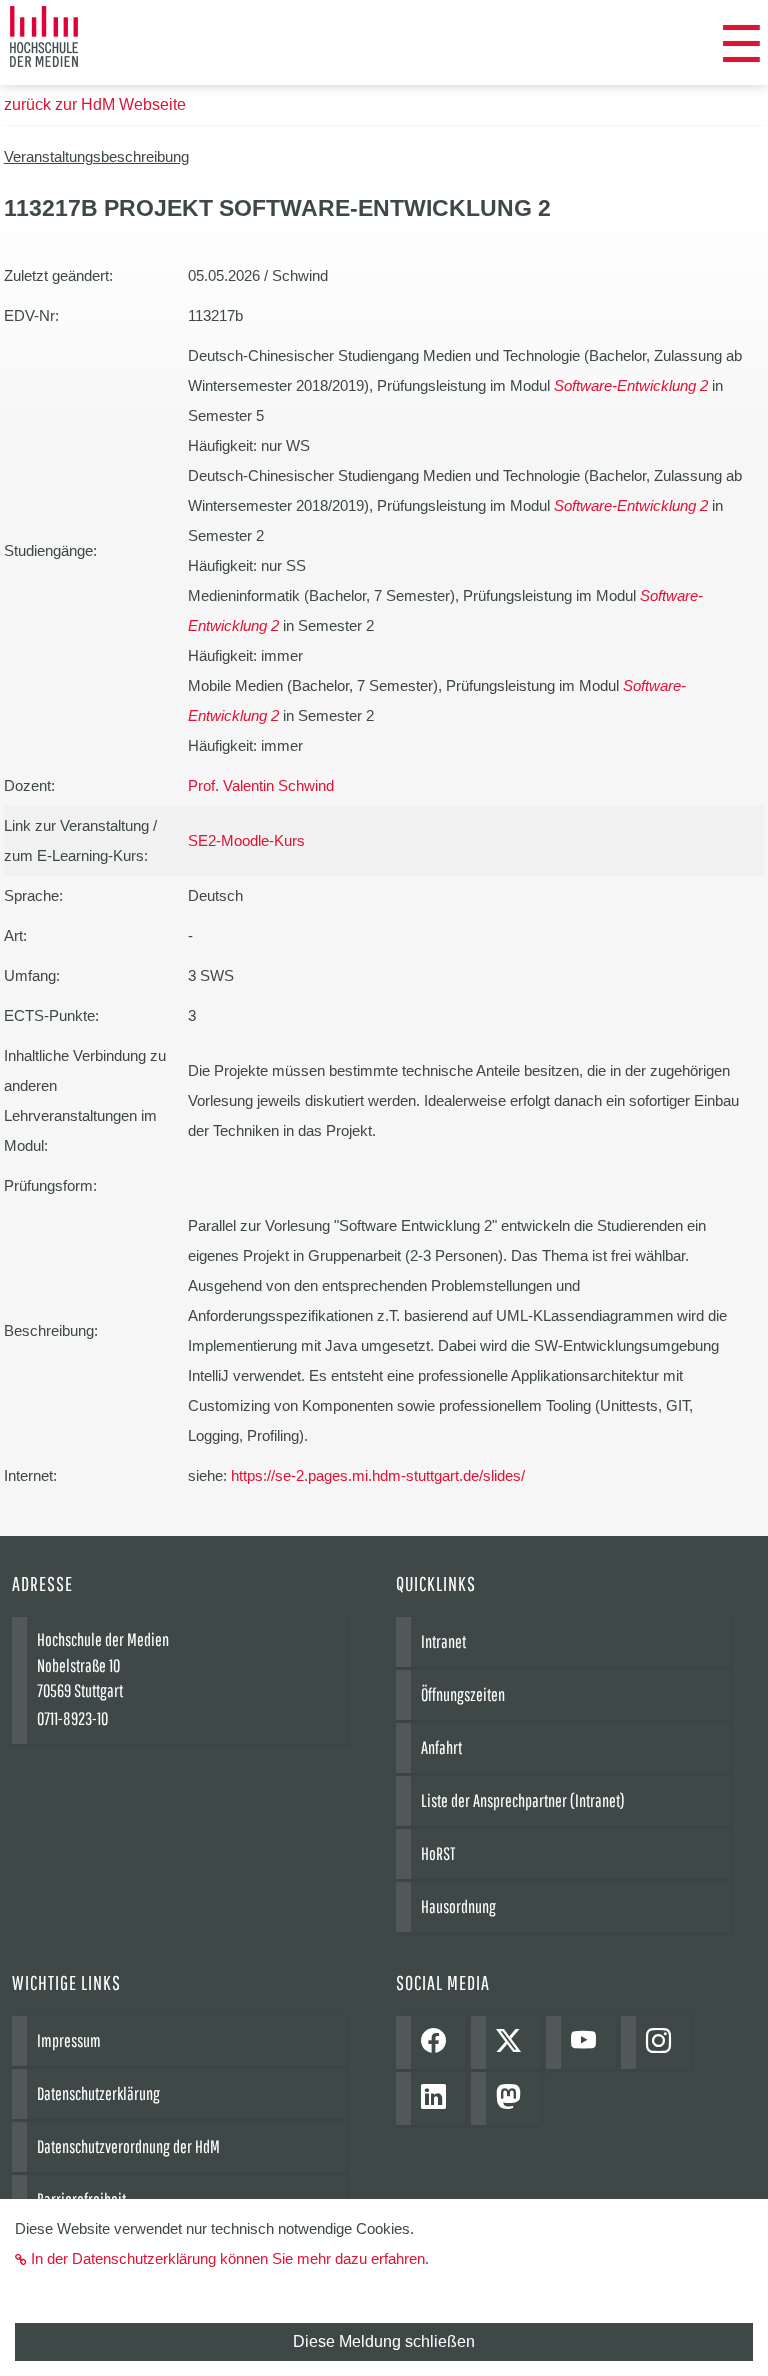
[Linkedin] (438, 2098)
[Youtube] (588, 2042)
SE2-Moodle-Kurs (246, 840)
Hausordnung (458, 1906)
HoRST (438, 1853)
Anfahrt (441, 1747)
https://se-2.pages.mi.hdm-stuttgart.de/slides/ (378, 1475)
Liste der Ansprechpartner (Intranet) (523, 1800)
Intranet (443, 1641)
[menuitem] (741, 45)
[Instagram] (663, 2042)
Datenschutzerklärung (98, 2093)
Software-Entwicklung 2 (631, 385)
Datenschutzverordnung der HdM (128, 2146)
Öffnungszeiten (463, 1694)
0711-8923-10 (72, 1718)
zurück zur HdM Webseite (95, 104)
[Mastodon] (513, 2098)
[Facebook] (438, 2042)
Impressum (69, 2040)
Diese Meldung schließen (384, 2341)
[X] (513, 2042)
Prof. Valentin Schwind (261, 785)
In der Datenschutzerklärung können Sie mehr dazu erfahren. (230, 2258)
